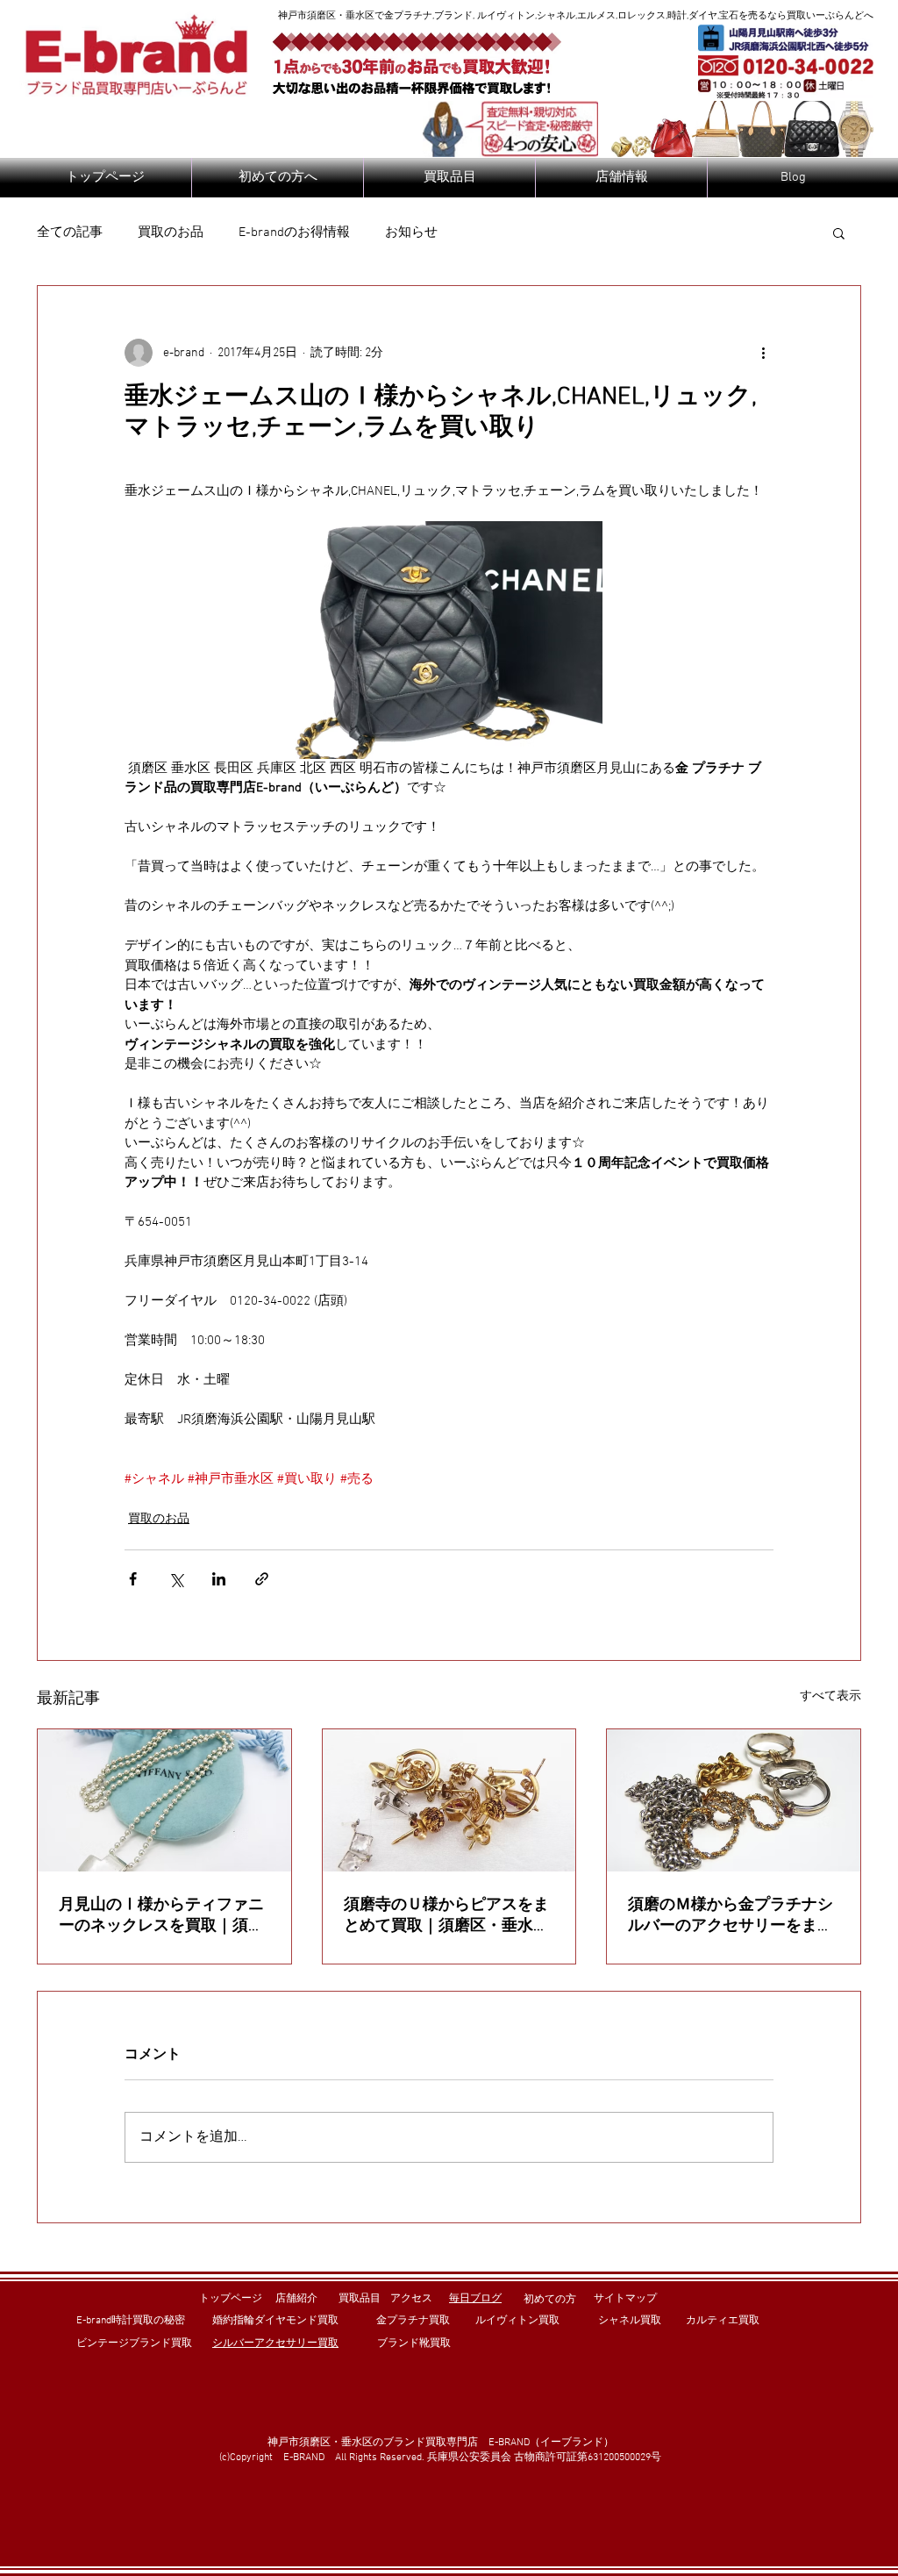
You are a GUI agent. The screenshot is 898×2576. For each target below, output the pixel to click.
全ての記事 (70, 233)
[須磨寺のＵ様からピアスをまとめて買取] (449, 1800)
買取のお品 (171, 233)
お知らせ (411, 233)
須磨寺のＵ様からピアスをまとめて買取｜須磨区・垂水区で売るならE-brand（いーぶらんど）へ (446, 1916)
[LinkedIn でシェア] (219, 1579)
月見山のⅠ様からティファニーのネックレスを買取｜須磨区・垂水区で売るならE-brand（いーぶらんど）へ (161, 1916)
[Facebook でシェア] (133, 1579)
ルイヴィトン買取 (517, 2321)
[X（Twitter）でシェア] (176, 1579)
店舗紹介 (296, 2299)
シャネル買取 (630, 2321)
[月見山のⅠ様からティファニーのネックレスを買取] (164, 1800)
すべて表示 (830, 1696)
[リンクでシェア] (262, 1579)
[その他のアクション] (763, 353)
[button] (839, 233)
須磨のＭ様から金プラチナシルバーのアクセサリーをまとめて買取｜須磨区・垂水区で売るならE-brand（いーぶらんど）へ (731, 1916)
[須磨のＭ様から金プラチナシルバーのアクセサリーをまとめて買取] (734, 1800)
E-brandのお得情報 (294, 233)
